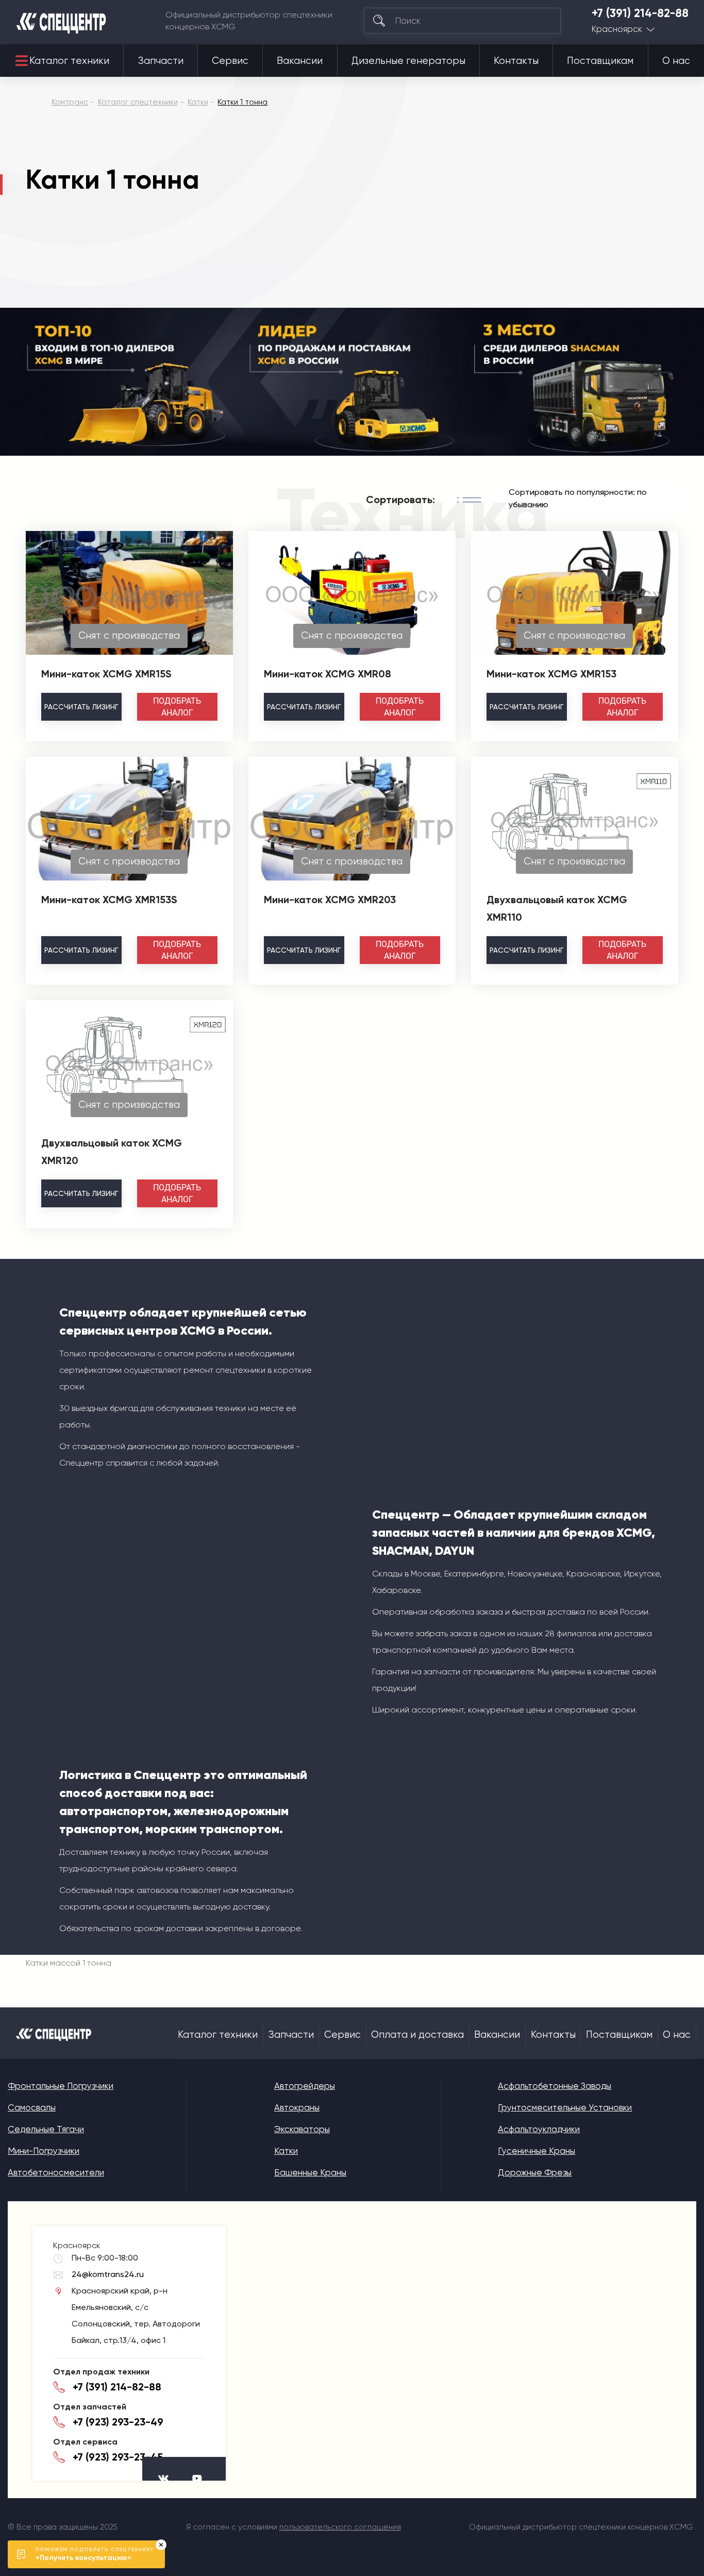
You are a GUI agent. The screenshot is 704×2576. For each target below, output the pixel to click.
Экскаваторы (302, 2129)
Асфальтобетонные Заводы (555, 2086)
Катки (286, 2151)
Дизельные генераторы (408, 61)
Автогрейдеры (305, 2086)
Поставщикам (600, 61)
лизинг (81, 707)
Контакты (516, 61)
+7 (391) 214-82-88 (640, 13)
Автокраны (297, 2107)
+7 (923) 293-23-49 (118, 2422)
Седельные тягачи (46, 2129)
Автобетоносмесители (56, 2172)
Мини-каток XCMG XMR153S (109, 900)
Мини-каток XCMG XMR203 (330, 900)
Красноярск (617, 29)
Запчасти (161, 61)
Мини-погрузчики (44, 2151)
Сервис (230, 61)
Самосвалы (32, 2107)
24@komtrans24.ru (108, 2274)
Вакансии (300, 61)
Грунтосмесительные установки (565, 2107)
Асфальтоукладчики (539, 2129)
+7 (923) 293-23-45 (118, 2457)
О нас (676, 61)
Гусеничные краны (537, 2151)
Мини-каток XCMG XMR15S (106, 674)
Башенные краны (310, 2172)
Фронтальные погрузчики (61, 2086)
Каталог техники (69, 61)
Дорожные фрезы (535, 2172)
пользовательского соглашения (340, 2527)
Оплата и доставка (417, 2035)
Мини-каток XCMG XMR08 (328, 674)
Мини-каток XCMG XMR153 (551, 674)
